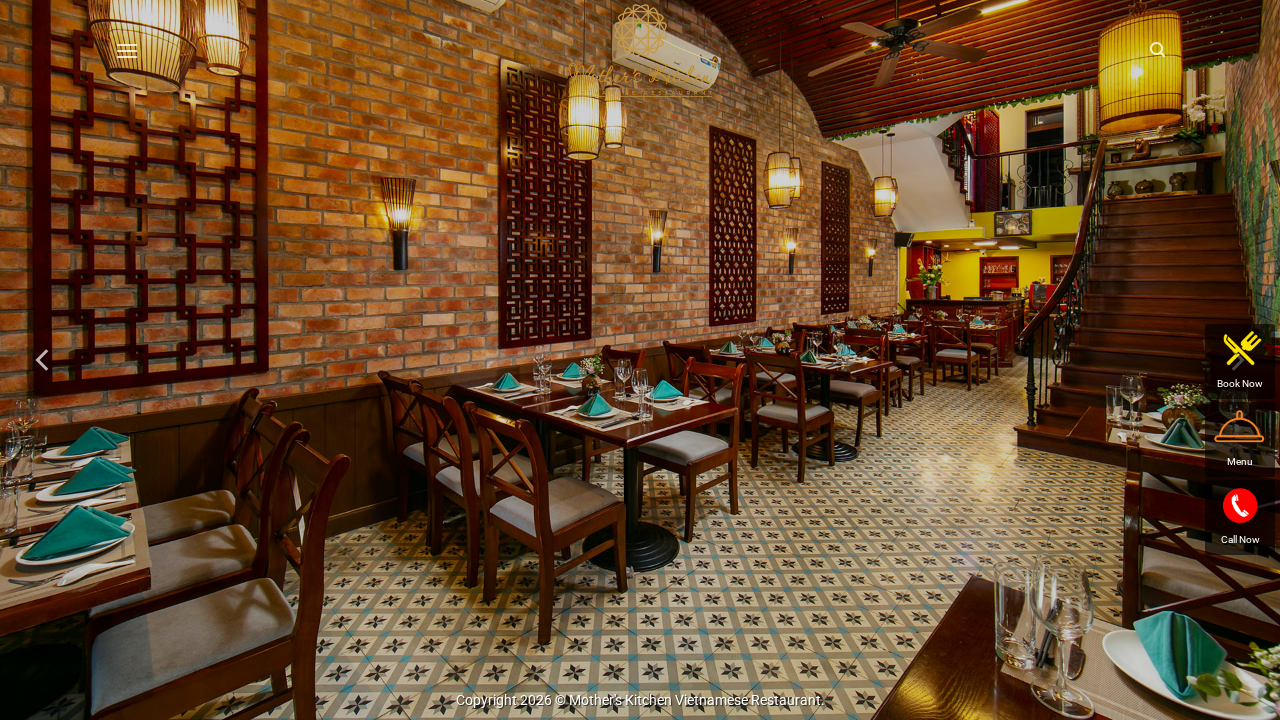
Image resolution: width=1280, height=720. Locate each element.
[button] (127, 50)
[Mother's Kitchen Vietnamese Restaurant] (640, 50)
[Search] (1157, 50)
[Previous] (44, 360)
